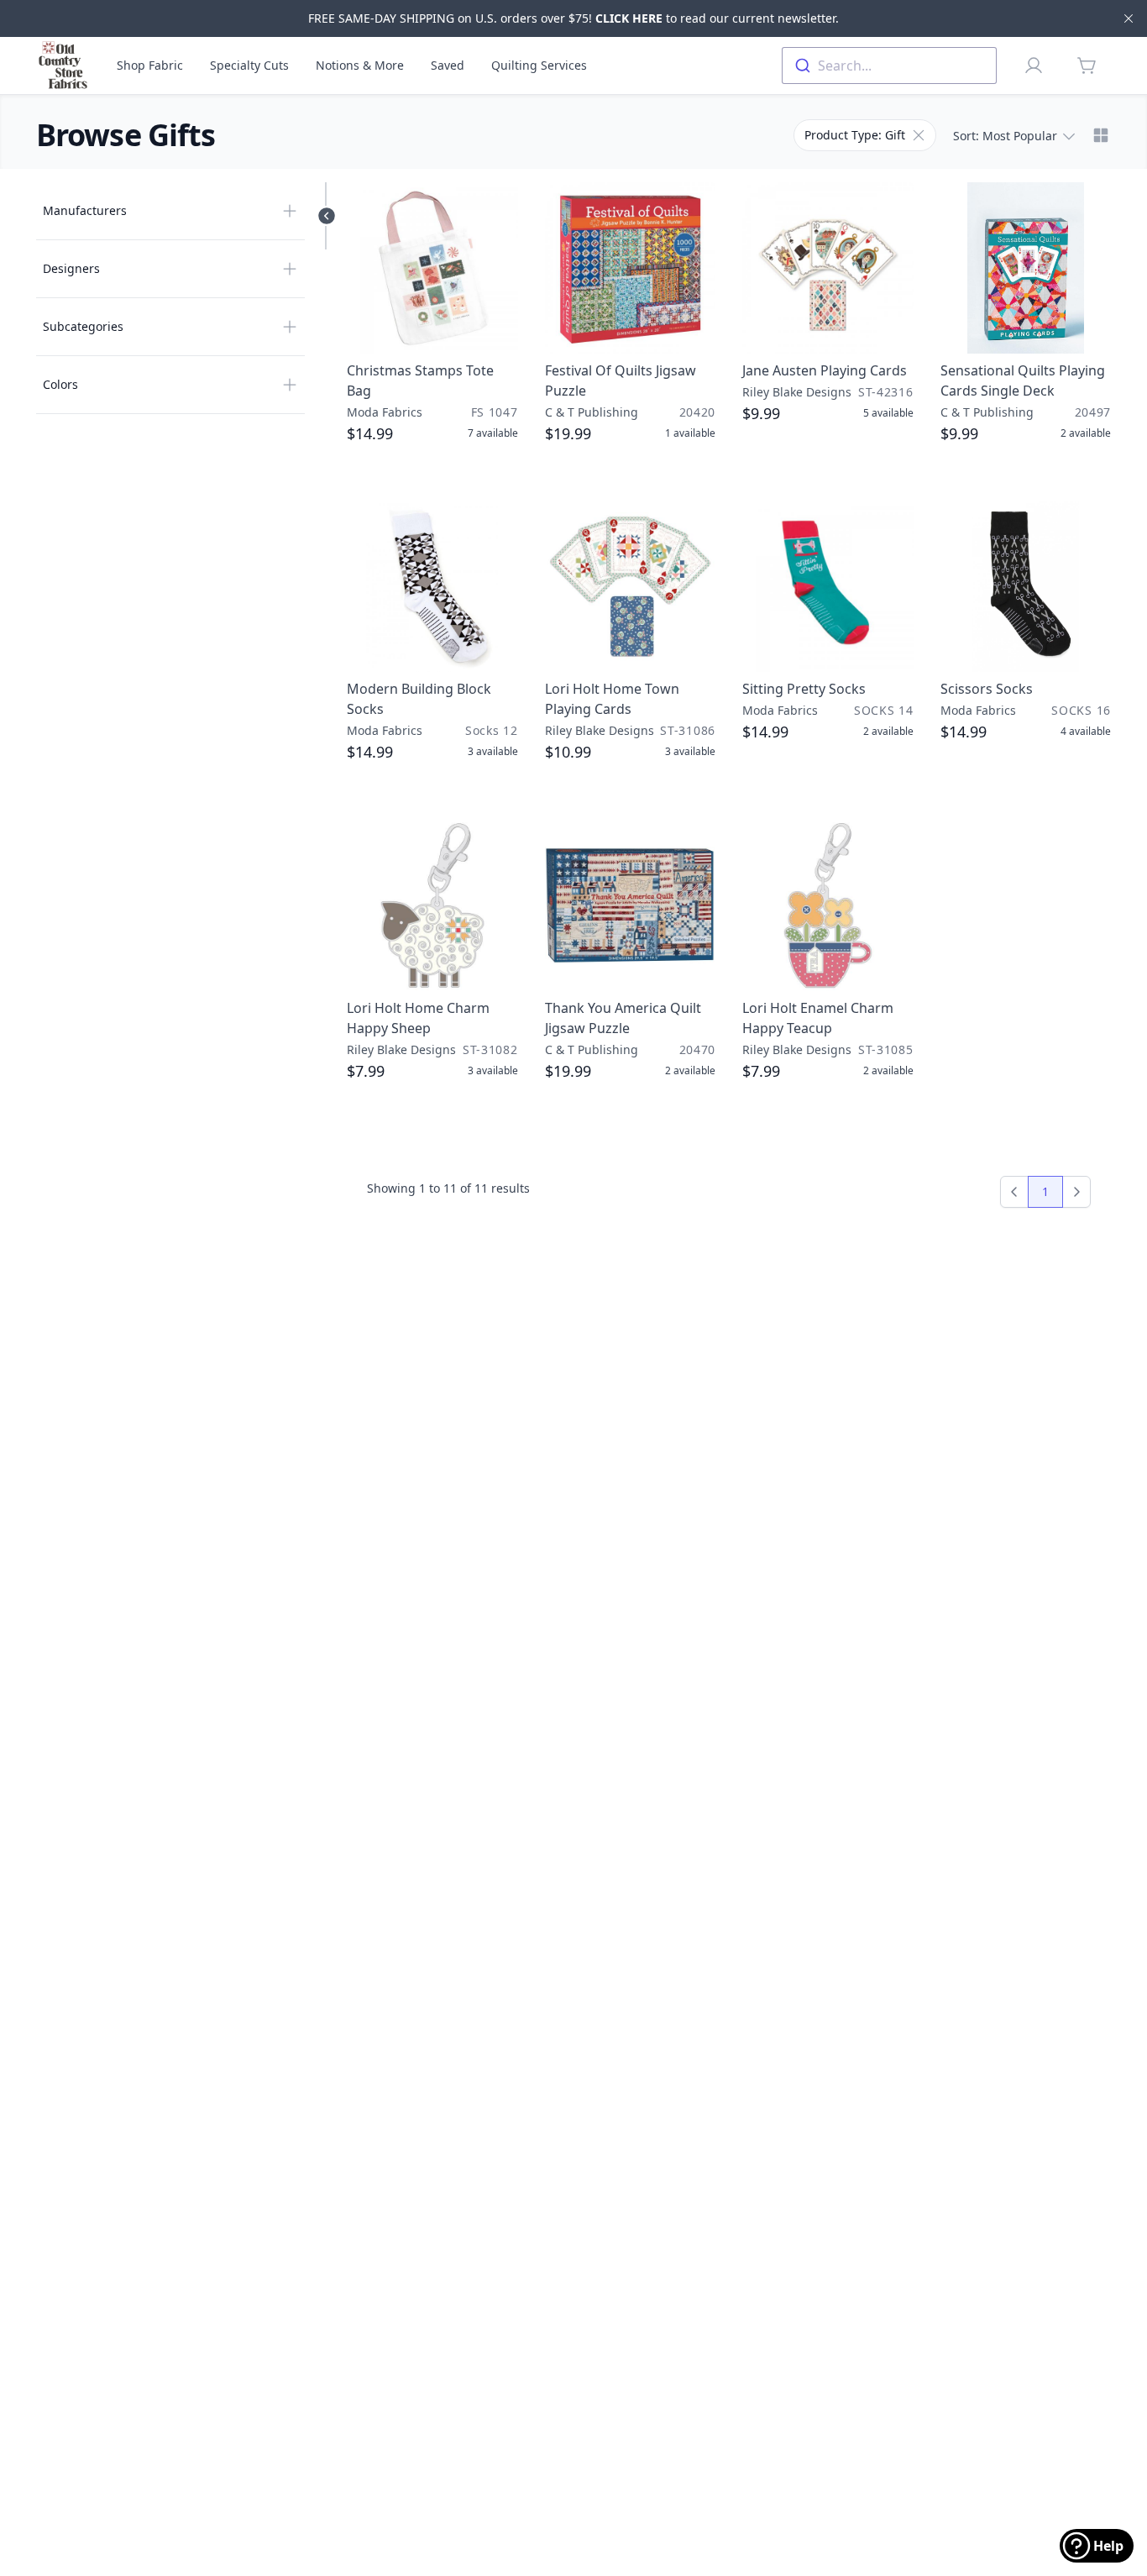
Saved (448, 65)
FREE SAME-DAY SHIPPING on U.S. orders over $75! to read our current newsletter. (573, 18)
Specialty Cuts (249, 65)
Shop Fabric (150, 65)
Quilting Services (539, 65)
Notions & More (360, 65)
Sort (1005, 136)
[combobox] (889, 66)
